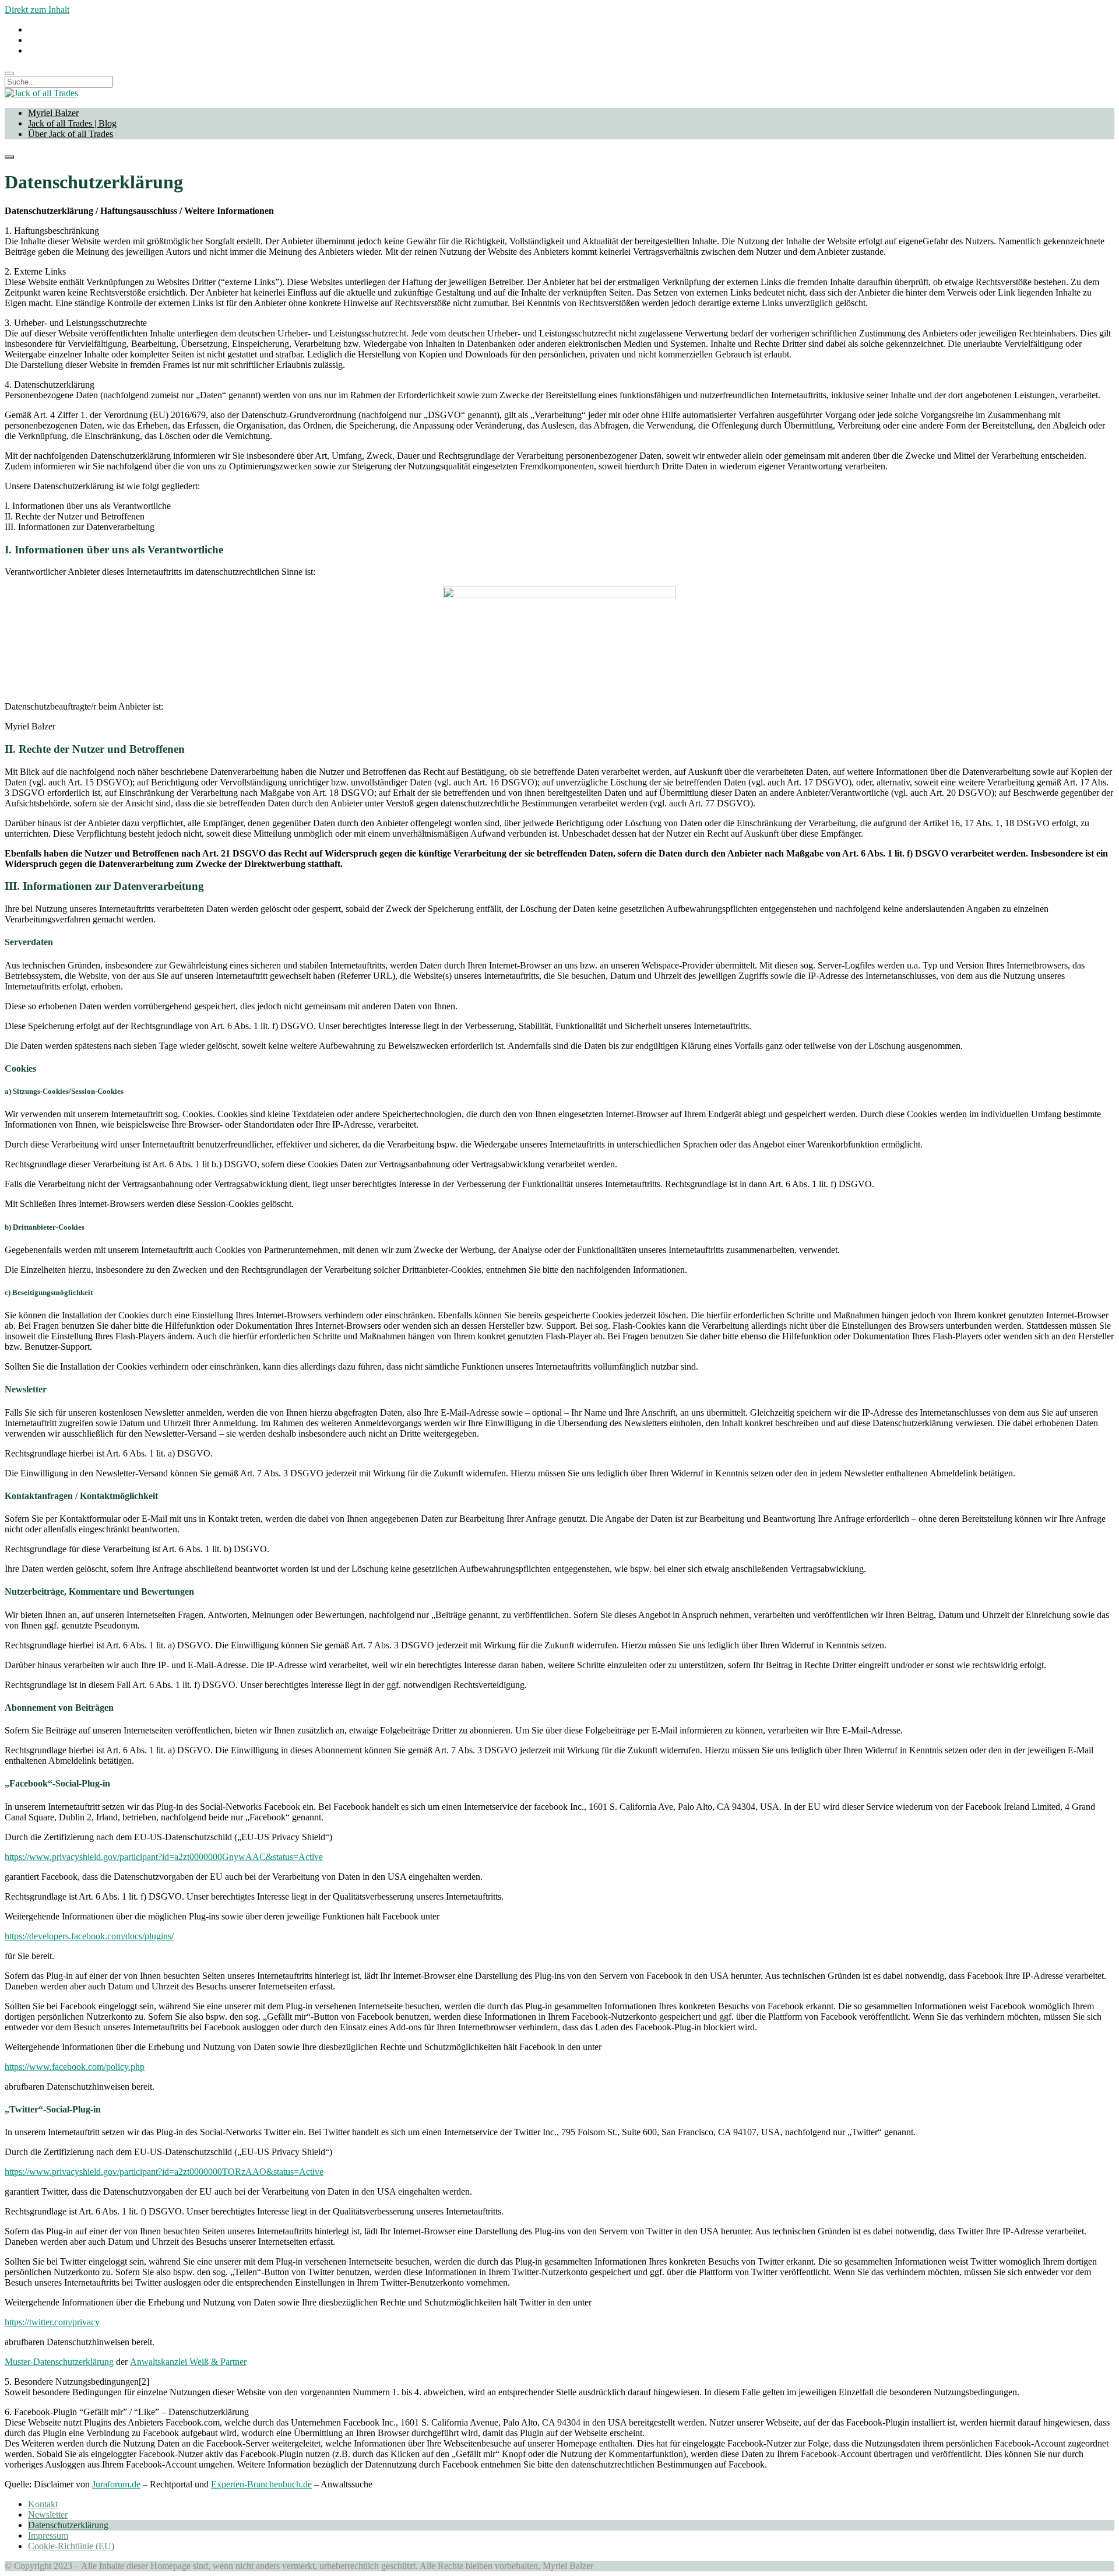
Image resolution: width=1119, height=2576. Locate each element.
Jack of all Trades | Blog (72, 123)
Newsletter (48, 2514)
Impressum (48, 2535)
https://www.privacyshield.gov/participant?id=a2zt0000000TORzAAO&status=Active (164, 2172)
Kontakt (43, 2504)
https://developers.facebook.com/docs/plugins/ (89, 1936)
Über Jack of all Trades (71, 134)
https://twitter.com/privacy (52, 2322)
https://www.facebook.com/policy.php (75, 2067)
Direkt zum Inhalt (37, 10)
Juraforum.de (116, 2484)
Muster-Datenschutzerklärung (59, 2362)
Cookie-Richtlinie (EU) (71, 2546)
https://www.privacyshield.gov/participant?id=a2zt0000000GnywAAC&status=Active (164, 1857)
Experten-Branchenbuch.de (261, 2484)
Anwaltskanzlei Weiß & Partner (188, 2362)
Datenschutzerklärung (68, 2525)
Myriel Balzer (53, 113)
